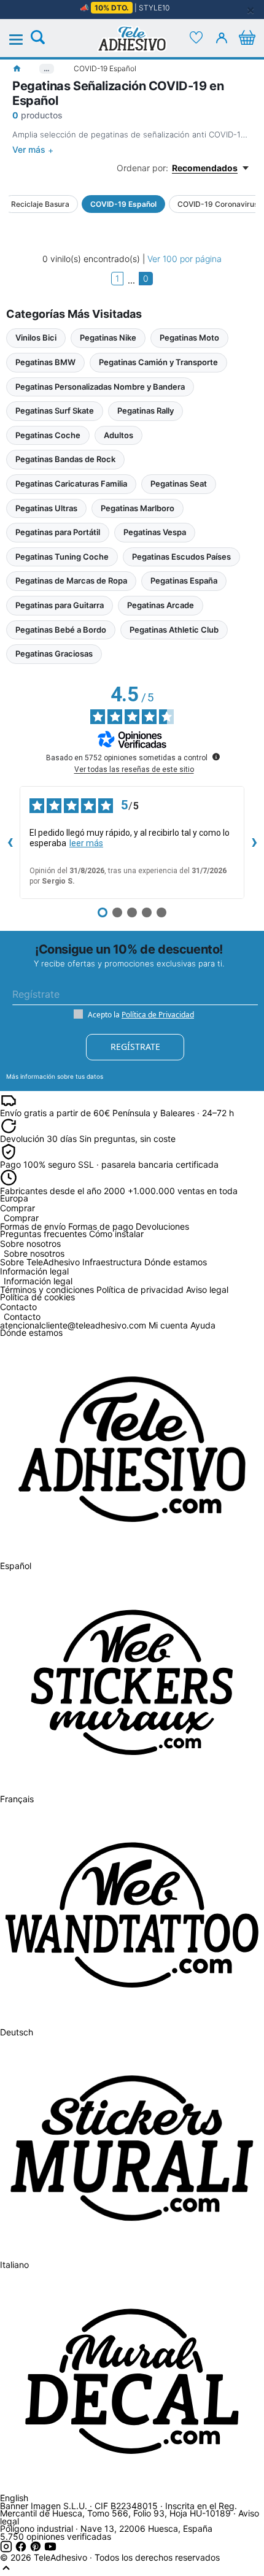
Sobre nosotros (34, 1254)
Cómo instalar (116, 1234)
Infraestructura (112, 1262)
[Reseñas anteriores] (10, 843)
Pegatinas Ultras (46, 508)
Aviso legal (207, 1290)
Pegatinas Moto (189, 337)
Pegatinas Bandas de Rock (65, 459)
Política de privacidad (140, 1290)
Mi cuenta (168, 1325)
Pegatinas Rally (146, 411)
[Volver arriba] (6, 2571)
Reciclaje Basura (40, 204)
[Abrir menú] (23, 40)
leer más (86, 843)
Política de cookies (37, 1297)
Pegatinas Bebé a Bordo (61, 630)
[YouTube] (50, 2549)
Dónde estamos (176, 1262)
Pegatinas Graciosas (54, 654)
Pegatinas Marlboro (138, 508)
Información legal (38, 1282)
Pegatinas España (184, 580)
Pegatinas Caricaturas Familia (71, 484)
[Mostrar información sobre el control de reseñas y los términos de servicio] (216, 757)
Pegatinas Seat (179, 484)
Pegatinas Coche (48, 435)
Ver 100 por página (184, 259)
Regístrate (135, 1047)
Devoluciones (162, 1226)
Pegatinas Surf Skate (55, 411)
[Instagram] (7, 2549)
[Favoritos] (196, 37)
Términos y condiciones (47, 1290)
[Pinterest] (37, 2549)
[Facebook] (22, 2549)
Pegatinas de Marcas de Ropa (71, 580)
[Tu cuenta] (222, 37)
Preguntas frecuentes (43, 1234)
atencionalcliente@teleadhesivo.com (73, 1325)
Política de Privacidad (158, 1015)
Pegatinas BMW (45, 362)
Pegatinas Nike (108, 337)
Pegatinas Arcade (161, 605)
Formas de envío (33, 1226)
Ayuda (203, 1325)
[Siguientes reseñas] (254, 843)
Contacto (22, 1317)
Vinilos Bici (36, 337)
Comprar (21, 1218)
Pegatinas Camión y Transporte (158, 362)
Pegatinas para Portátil (58, 532)
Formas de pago (101, 1226)
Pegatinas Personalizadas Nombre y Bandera (100, 387)
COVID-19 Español (123, 204)
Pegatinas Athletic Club (174, 630)
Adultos (118, 435)
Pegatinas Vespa (155, 532)
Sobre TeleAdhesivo (40, 1262)
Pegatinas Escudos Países (181, 557)
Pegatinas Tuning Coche (62, 557)
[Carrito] (247, 37)
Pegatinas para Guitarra (60, 605)
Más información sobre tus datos (55, 1076)
